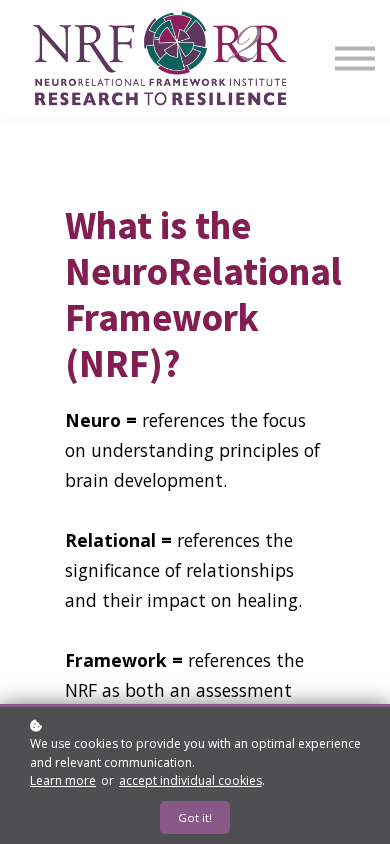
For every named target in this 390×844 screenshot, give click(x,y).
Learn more (63, 780)
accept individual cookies (190, 780)
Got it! (195, 817)
